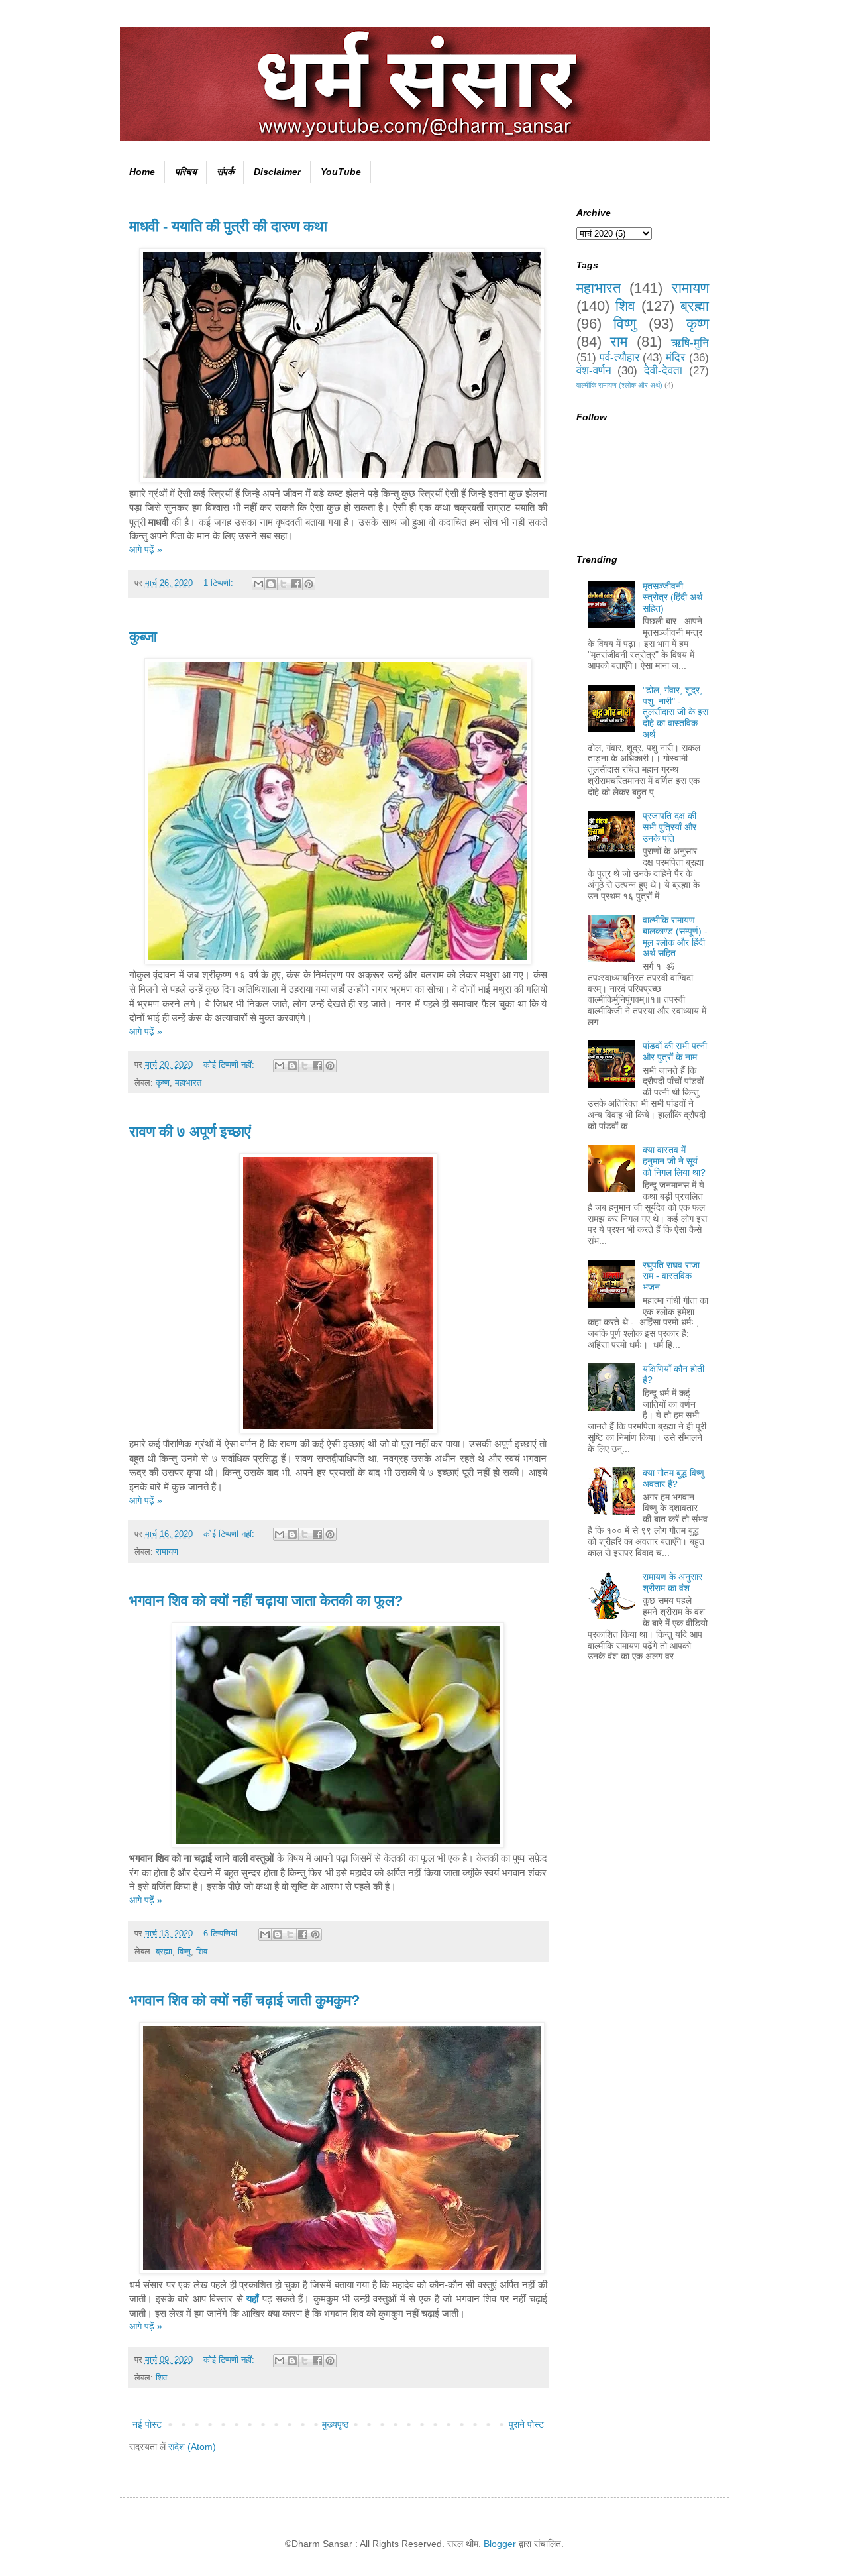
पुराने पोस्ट (526, 2424)
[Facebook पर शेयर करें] (296, 584)
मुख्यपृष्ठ (335, 2424)
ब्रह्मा (164, 1952)
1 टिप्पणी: (220, 583)
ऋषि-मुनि (690, 343)
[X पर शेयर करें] (284, 584)
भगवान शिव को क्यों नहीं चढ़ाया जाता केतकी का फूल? (266, 1601)
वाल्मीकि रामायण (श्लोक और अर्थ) (619, 385)
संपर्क (225, 172)
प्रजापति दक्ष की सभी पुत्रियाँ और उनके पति (669, 827)
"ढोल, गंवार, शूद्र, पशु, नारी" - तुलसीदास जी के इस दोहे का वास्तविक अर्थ (675, 712)
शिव (202, 1952)
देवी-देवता (663, 371)
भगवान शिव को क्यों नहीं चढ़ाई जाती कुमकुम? (244, 2000)
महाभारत (188, 1083)
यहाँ (252, 2299)
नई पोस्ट (147, 2424)
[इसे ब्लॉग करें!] (271, 584)
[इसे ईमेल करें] (258, 584)
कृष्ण (163, 1083)
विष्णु (184, 1952)
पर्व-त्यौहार (619, 358)
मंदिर (675, 358)
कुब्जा (143, 637)
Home (142, 172)
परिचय (186, 172)
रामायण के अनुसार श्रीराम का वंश (672, 1582)
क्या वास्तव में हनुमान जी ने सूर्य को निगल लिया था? (674, 1161)
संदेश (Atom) (192, 2447)
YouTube (341, 172)
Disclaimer (277, 172)
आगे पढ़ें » (146, 549)
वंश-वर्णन (594, 371)
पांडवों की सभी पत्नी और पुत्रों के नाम (675, 1051)
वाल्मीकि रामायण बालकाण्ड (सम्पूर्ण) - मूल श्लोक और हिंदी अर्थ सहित (675, 936)
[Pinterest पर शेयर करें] (309, 584)
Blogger (500, 2544)
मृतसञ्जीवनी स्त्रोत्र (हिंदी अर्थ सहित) (672, 597)
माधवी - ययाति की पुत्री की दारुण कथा (228, 226)
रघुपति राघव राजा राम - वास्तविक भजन (671, 1276)
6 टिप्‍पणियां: (223, 1934)
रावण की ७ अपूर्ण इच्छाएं (190, 1132)
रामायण (167, 1552)
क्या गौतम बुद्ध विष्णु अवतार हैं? (673, 1478)
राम (619, 342)
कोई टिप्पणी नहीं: (230, 1065)
